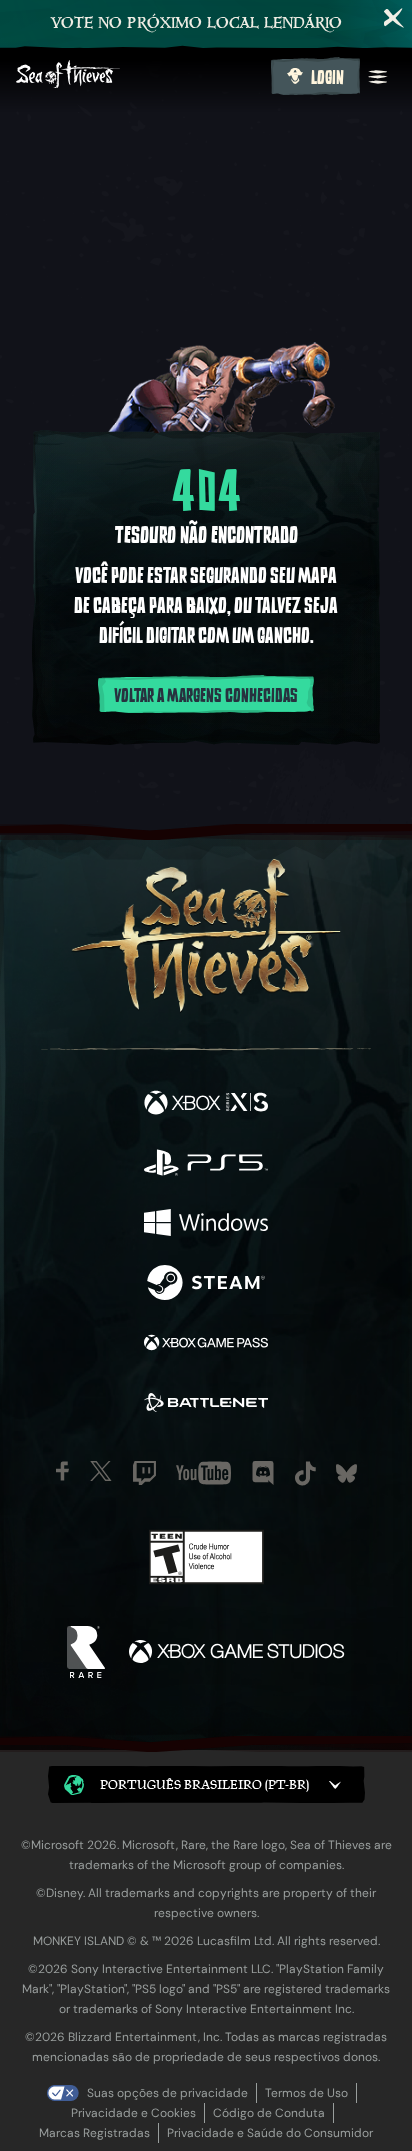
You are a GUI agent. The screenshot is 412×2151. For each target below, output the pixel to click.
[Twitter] (101, 1471)
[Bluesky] (346, 1473)
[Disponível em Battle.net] (206, 1405)
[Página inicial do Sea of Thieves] (139, 76)
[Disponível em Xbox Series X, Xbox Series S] (206, 1105)
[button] (206, 1784)
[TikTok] (305, 1473)
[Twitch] (144, 1473)
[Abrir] (378, 77)
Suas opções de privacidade (167, 2093)
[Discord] (263, 1473)
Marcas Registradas (94, 2133)
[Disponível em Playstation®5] (206, 1165)
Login (327, 78)
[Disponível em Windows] (206, 1225)
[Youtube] (203, 1473)
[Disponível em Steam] (206, 1285)
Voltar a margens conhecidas (206, 696)
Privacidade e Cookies (133, 2113)
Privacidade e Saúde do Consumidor (270, 2133)
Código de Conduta (269, 2113)
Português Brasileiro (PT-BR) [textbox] (204, 1784)
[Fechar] (394, 18)
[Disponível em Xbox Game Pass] (206, 1345)
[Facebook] (62, 1471)
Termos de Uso (306, 2093)
